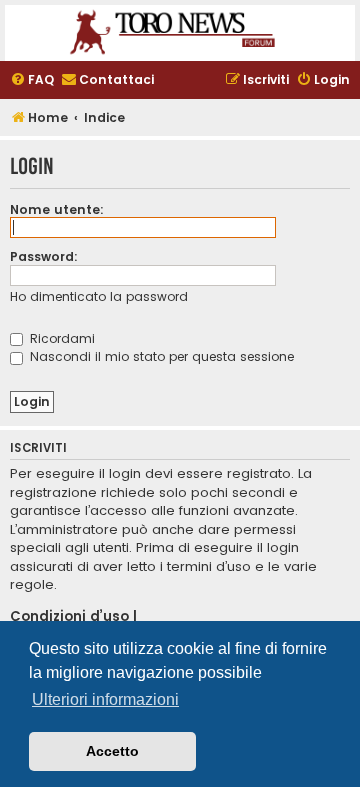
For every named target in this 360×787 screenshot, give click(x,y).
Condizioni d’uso (69, 617)
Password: (44, 256)
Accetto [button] (112, 751)
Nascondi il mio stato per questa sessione (160, 356)
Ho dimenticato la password (99, 296)
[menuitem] (32, 80)
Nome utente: (57, 209)
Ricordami (60, 338)
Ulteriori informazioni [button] (105, 699)
